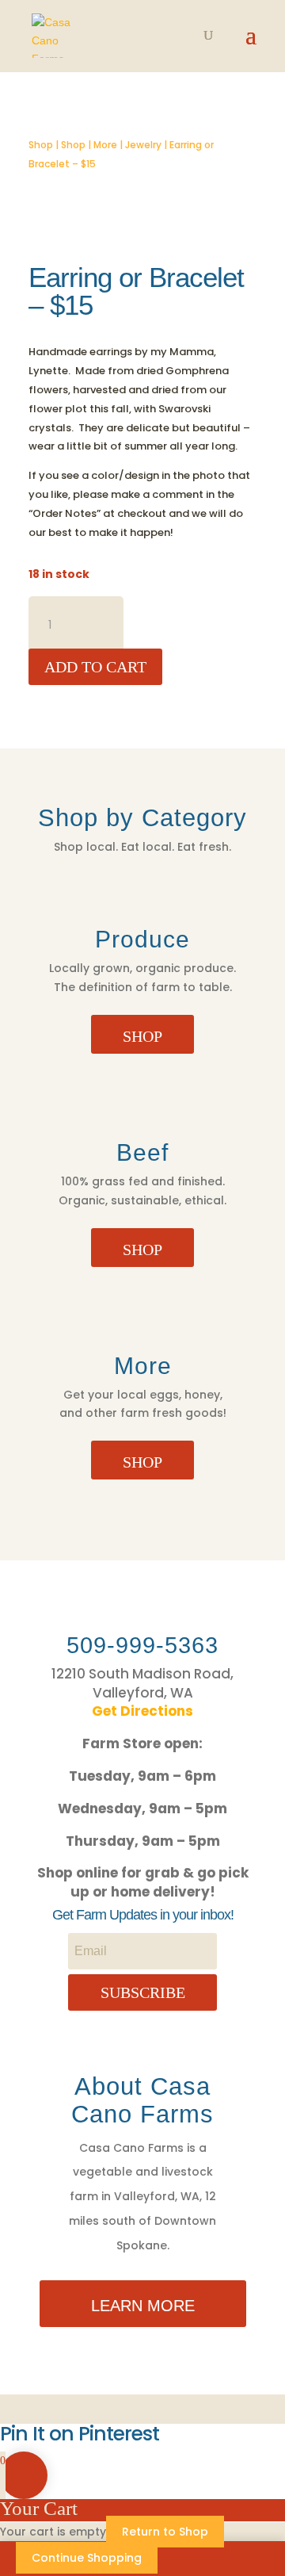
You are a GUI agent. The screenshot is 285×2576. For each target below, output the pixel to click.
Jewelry (143, 145)
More (105, 145)
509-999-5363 (142, 1645)
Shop (41, 145)
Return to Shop (165, 2532)
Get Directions (142, 1711)
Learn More (143, 2306)
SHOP (142, 1036)
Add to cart (95, 667)
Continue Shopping (87, 2558)
